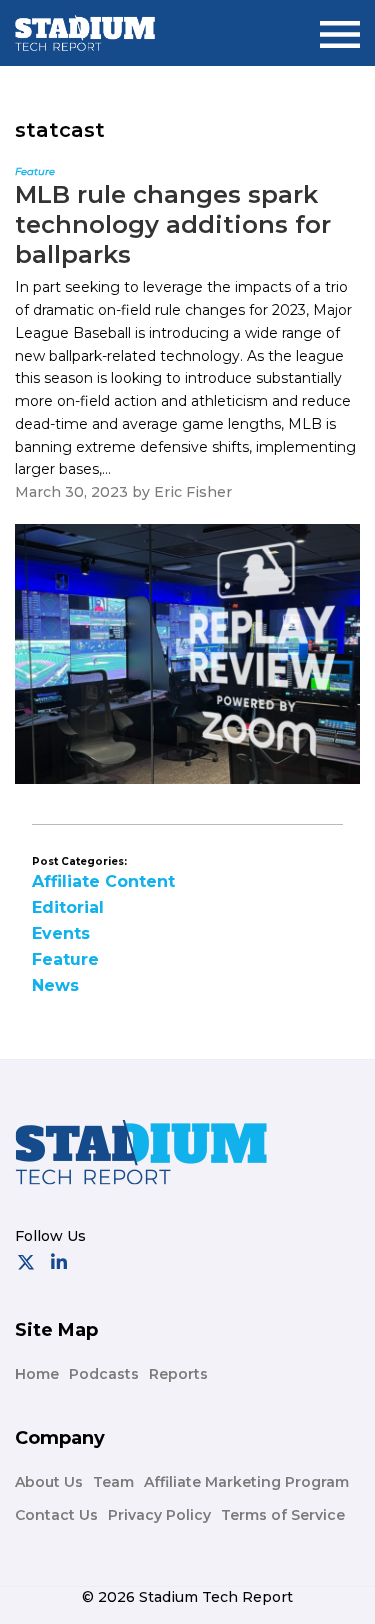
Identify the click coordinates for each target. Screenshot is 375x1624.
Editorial (68, 907)
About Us (49, 1482)
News (55, 985)
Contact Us (56, 1515)
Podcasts (104, 1374)
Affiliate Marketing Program (246, 1482)
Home (37, 1374)
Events (61, 933)
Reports (178, 1374)
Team (113, 1482)
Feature (65, 959)
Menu (340, 26)
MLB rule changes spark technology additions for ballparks (173, 224)
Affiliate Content (103, 881)
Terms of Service (283, 1515)
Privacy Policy (159, 1515)
